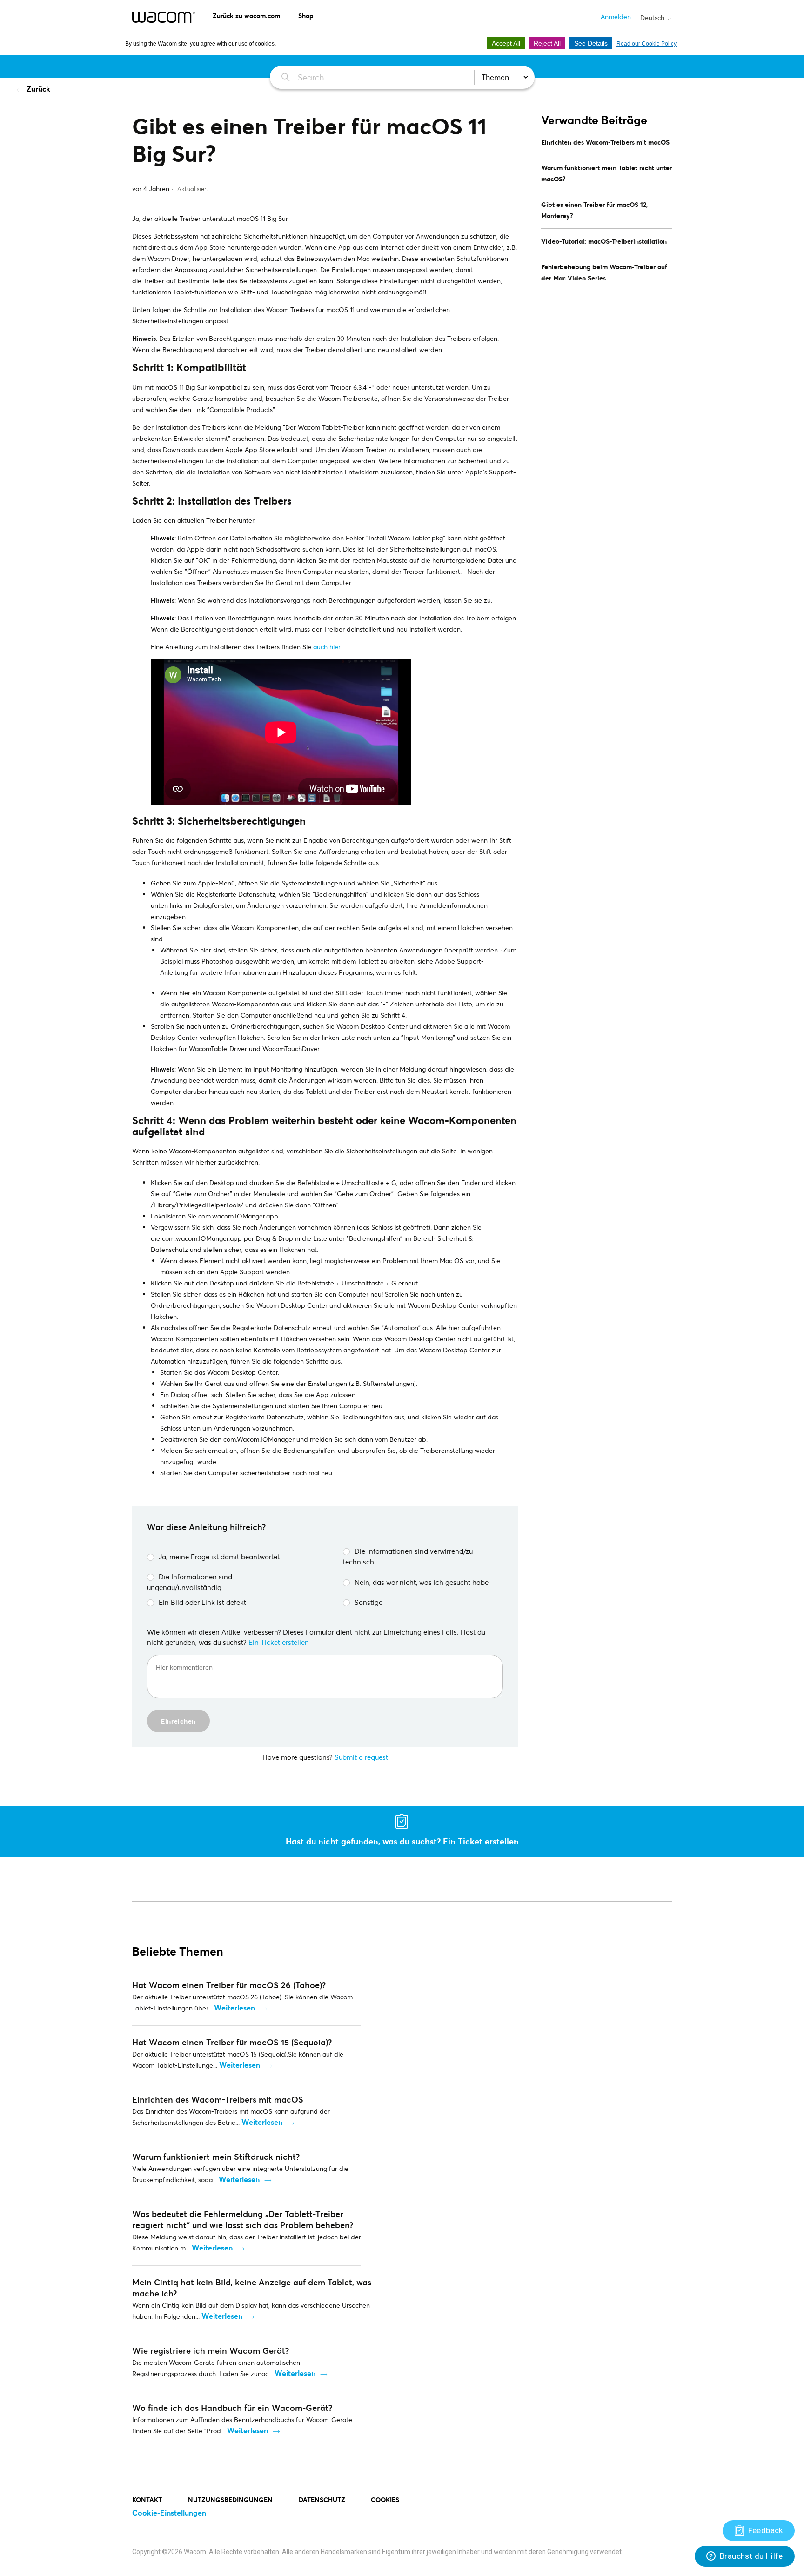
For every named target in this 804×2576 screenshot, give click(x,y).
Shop (306, 16)
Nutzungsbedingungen (230, 2499)
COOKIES (385, 2499)
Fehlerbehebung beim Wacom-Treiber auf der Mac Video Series (604, 272)
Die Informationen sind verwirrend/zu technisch (408, 1556)
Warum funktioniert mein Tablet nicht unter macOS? (606, 173)
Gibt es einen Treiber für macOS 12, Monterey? (594, 210)
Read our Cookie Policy (647, 44)
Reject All (547, 43)
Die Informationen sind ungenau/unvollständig (190, 1582)
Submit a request (361, 1757)
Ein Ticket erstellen (279, 1642)
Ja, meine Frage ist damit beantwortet (219, 1557)
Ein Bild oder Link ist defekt (202, 1602)
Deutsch (653, 18)
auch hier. (327, 647)
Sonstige (368, 1602)
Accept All (506, 43)
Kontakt (147, 2499)
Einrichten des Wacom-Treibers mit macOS (605, 142)
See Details (591, 43)
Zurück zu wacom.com (246, 16)
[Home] (164, 17)
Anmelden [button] (616, 17)
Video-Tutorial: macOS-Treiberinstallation (604, 241)
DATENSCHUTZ (322, 2499)
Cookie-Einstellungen (169, 2513)
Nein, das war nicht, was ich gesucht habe (422, 1582)
